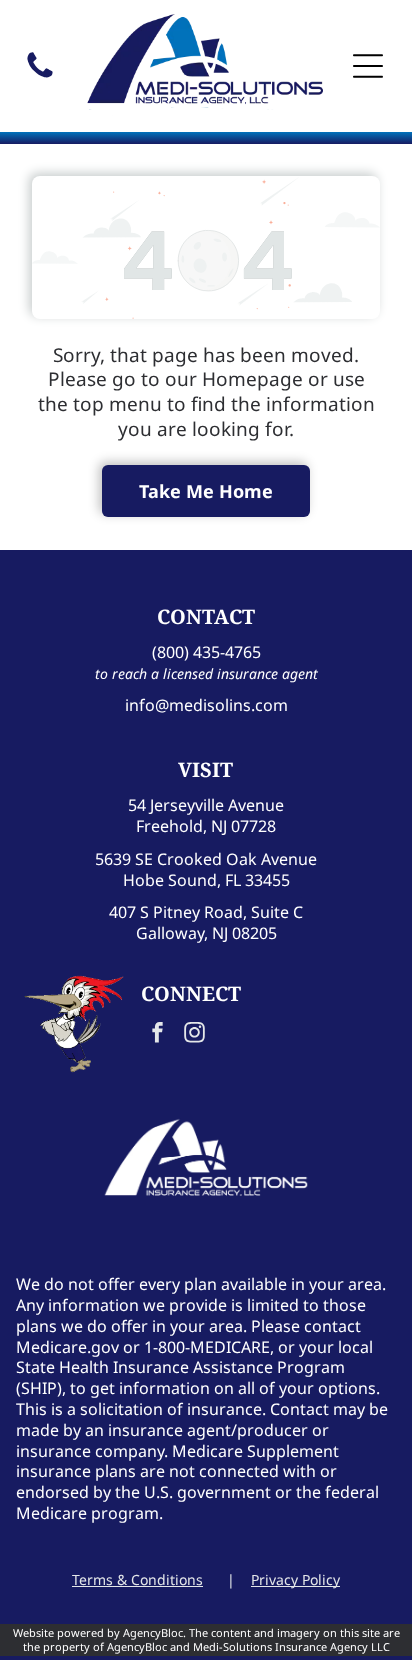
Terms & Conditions (137, 1579)
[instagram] (194, 1035)
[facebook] (157, 1035)
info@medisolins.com (206, 705)
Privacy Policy (295, 1579)
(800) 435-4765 (206, 652)
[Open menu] (368, 66)
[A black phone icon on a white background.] (40, 76)
